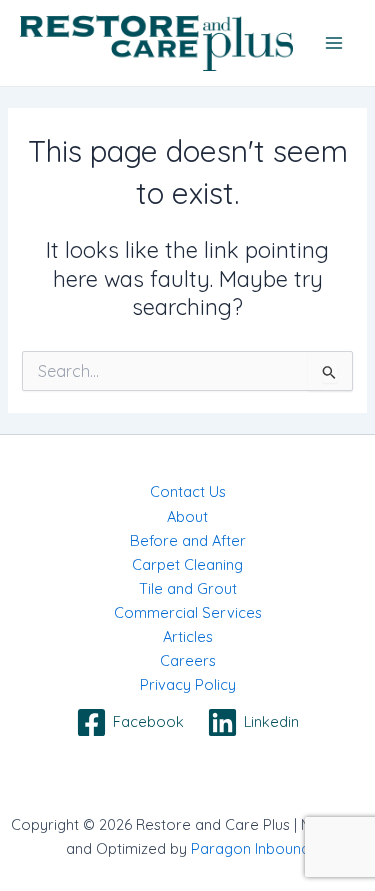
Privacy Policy (188, 684)
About (187, 516)
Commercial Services (188, 612)
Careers (188, 660)
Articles (188, 636)
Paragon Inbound (250, 848)
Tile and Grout (188, 588)
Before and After (188, 540)
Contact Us (188, 491)
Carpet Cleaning (187, 564)
